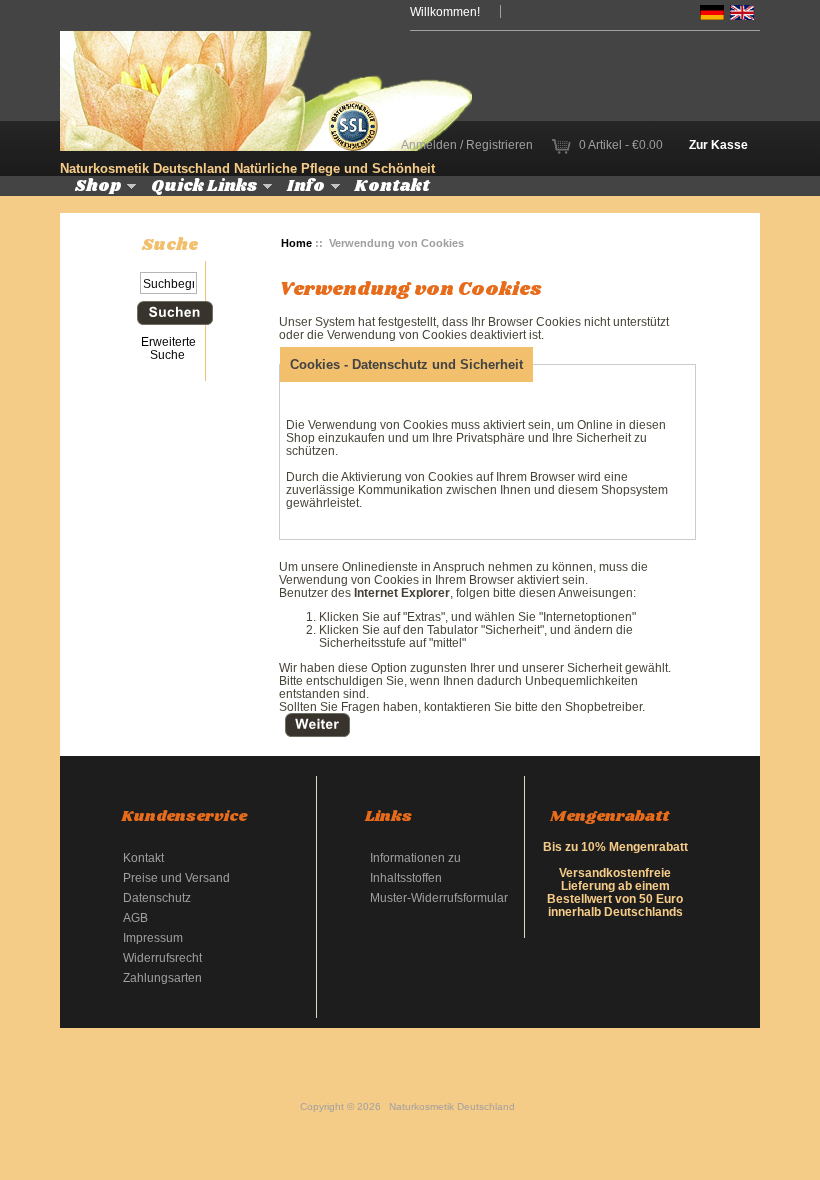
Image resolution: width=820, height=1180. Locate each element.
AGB (135, 917)
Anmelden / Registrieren (467, 144)
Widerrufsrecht (162, 957)
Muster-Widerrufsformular (439, 897)
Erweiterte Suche (168, 348)
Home (296, 243)
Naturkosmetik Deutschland (452, 1106)
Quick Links (204, 186)
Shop (98, 186)
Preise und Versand (176, 877)
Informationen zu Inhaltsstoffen (415, 867)
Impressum (153, 937)
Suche (170, 245)
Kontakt (392, 186)
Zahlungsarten (162, 977)
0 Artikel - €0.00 (621, 144)
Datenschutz (157, 897)
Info (306, 186)
